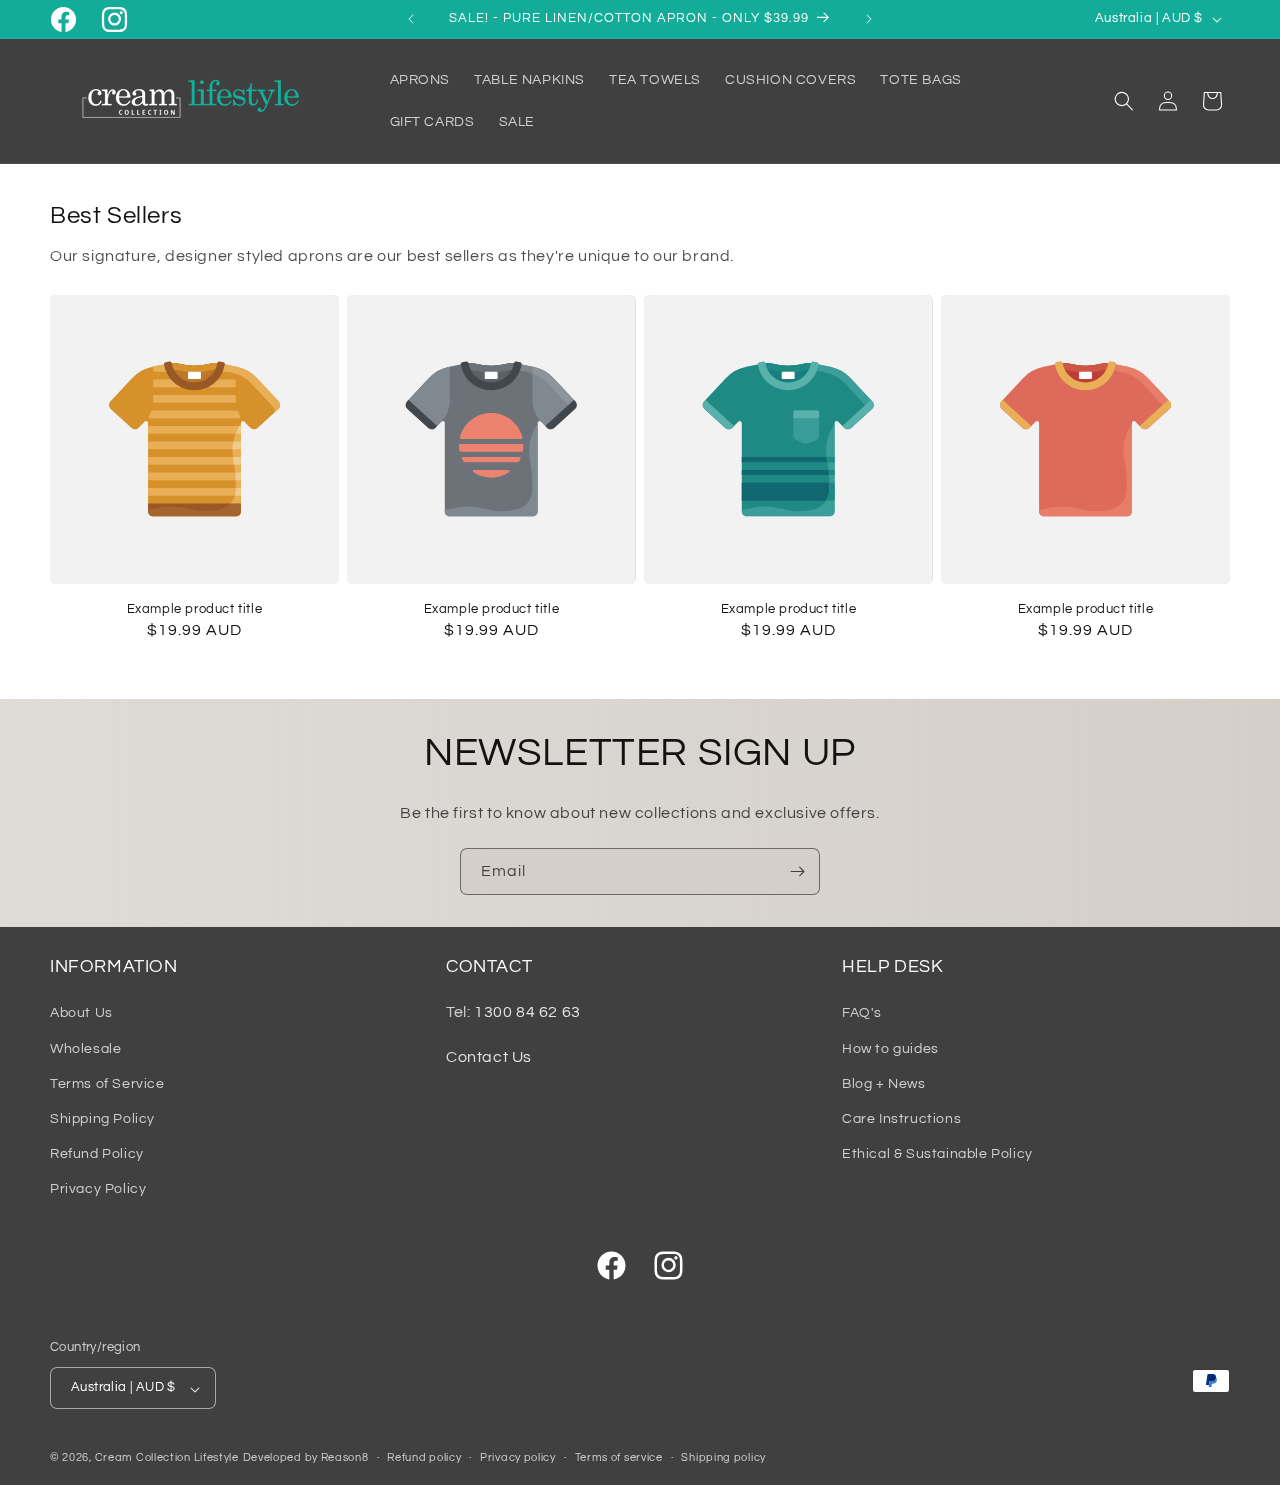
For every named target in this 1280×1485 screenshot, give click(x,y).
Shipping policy (723, 1457)
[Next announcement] (869, 19)
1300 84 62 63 (527, 1012)
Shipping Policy (102, 1119)
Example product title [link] (195, 609)
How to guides (890, 1048)
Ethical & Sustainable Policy (937, 1154)
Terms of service (619, 1457)
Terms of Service (107, 1083)
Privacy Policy (98, 1189)
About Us (81, 1013)
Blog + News (884, 1083)
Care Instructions (901, 1119)
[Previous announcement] (411, 19)
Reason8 (345, 1458)
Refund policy (424, 1457)
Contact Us (489, 1057)
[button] (1124, 101)
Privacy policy (518, 1457)
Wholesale (85, 1048)
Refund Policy (97, 1154)
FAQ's (862, 1013)
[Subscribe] (797, 871)
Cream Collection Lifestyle (167, 1458)
